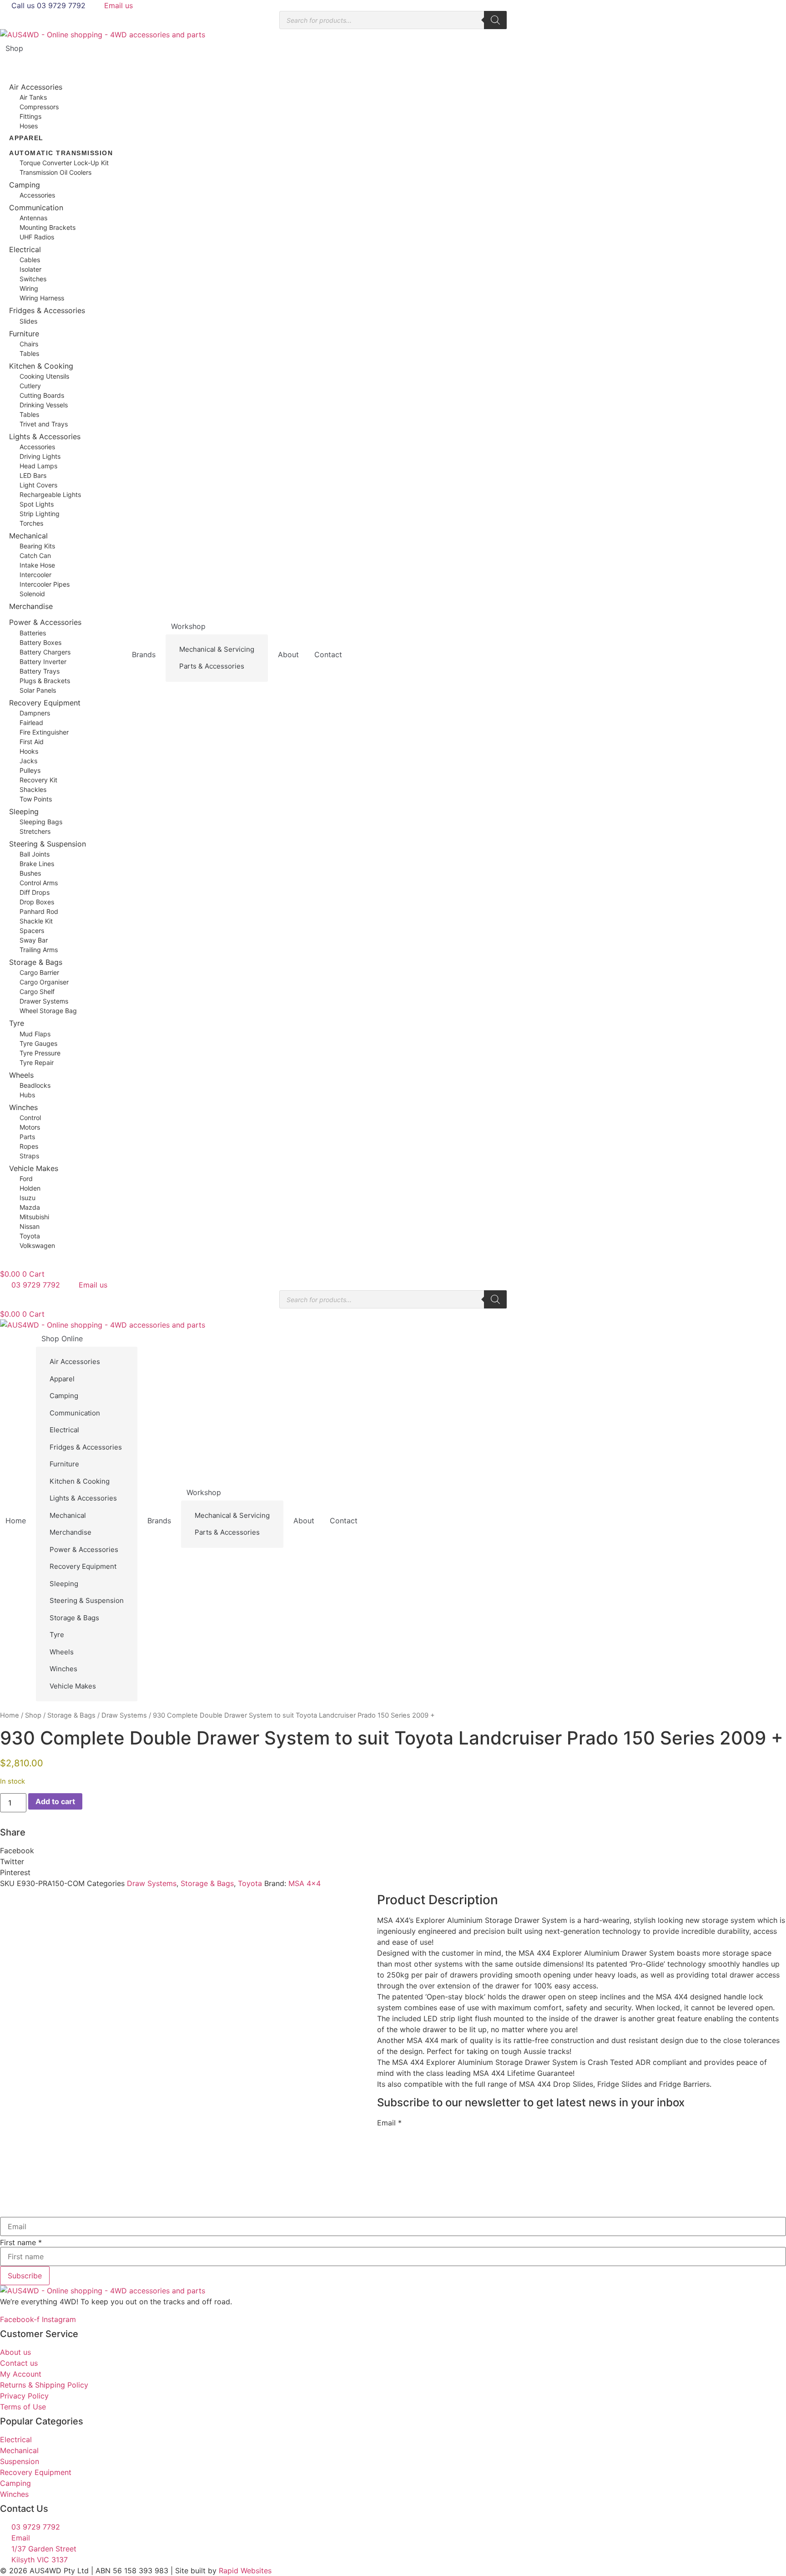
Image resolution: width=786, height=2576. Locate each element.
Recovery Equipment (45, 703)
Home (16, 1521)
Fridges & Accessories (47, 310)
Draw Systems (124, 1715)
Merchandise (31, 606)
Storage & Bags (36, 962)
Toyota (250, 1883)
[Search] (495, 20)
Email (389, 2123)
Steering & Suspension (48, 844)
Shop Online (62, 1339)
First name (21, 2242)
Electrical (25, 249)
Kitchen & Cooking (41, 366)
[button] (393, 1851)
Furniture (24, 334)
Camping (25, 185)
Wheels (21, 1075)
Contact (328, 654)
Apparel (26, 138)
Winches (23, 1107)
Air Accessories (36, 87)
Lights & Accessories (45, 436)
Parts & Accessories (212, 666)
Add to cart (55, 1801)
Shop (14, 48)
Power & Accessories (45, 622)
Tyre (17, 1023)
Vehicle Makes (34, 1168)
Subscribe (25, 2276)
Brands (144, 654)
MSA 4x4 (305, 1883)
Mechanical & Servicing (217, 649)
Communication (36, 208)
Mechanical (28, 536)
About (288, 654)
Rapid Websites (245, 2571)
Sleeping (24, 811)
